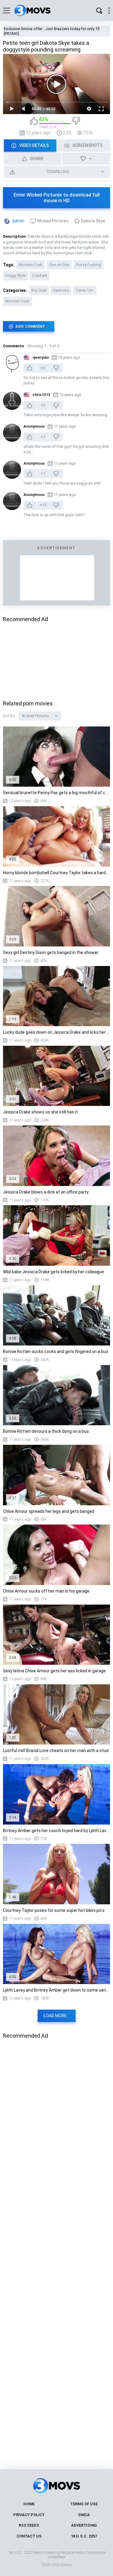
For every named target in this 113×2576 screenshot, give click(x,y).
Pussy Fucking (88, 265)
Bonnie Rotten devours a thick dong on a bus (46, 1431)
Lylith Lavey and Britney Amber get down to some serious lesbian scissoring (56, 1990)
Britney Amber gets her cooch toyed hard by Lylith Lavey (56, 1831)
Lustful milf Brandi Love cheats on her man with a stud (56, 1751)
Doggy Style (16, 276)
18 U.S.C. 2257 (84, 2536)
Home (29, 2504)
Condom (40, 276)
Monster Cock (31, 265)
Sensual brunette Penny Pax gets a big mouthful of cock (56, 793)
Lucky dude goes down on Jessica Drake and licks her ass (56, 1032)
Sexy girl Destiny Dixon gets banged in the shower (51, 952)
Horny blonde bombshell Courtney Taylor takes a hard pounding (56, 873)
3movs (66, 2565)
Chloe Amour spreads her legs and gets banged (49, 1511)
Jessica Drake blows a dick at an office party (46, 1192)
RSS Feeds (29, 2525)
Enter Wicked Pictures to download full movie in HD (57, 198)
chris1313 (41, 395)
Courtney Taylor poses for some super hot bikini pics (54, 1910)
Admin (18, 221)
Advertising (84, 2525)
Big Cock (39, 290)
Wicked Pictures (53, 221)
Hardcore (61, 290)
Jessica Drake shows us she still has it (40, 1112)
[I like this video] (34, 123)
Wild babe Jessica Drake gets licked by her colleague (53, 1272)
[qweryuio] (12, 364)
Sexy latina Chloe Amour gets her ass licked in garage (54, 1671)
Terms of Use (84, 2504)
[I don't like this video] (76, 123)
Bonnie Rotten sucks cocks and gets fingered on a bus (56, 1351)
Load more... (57, 2016)
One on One (59, 265)
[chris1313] (12, 401)
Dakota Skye (93, 221)
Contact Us (29, 2536)
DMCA (84, 2515)
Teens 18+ (85, 290)
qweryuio (41, 357)
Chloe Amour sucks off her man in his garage (46, 1591)
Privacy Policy (29, 2515)
